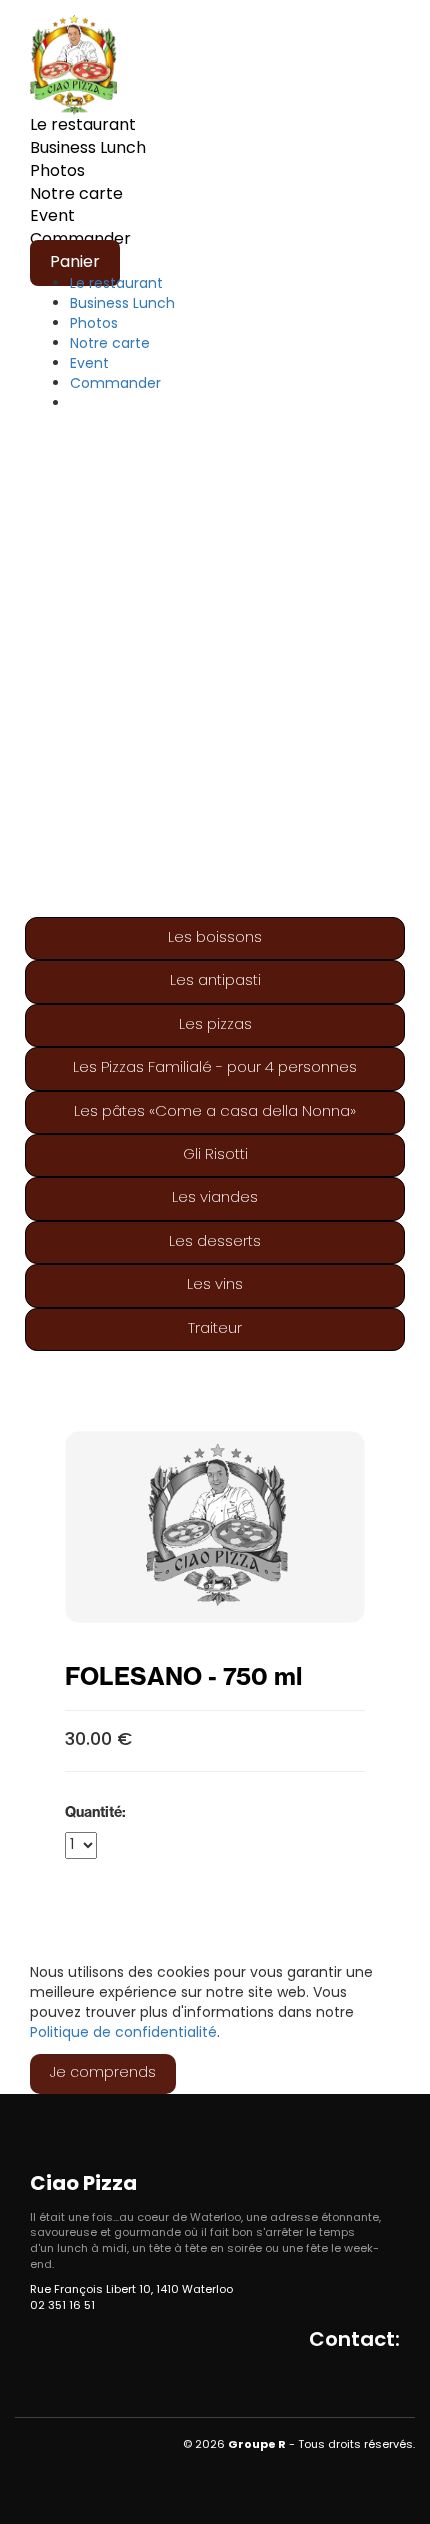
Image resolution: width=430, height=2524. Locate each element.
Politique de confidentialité (123, 2033)
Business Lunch (88, 149)
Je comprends (103, 2073)
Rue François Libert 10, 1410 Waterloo (131, 2290)
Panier (75, 263)
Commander (115, 384)
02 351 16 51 (62, 2306)
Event (52, 217)
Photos (57, 172)
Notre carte (76, 195)
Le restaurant (83, 126)
